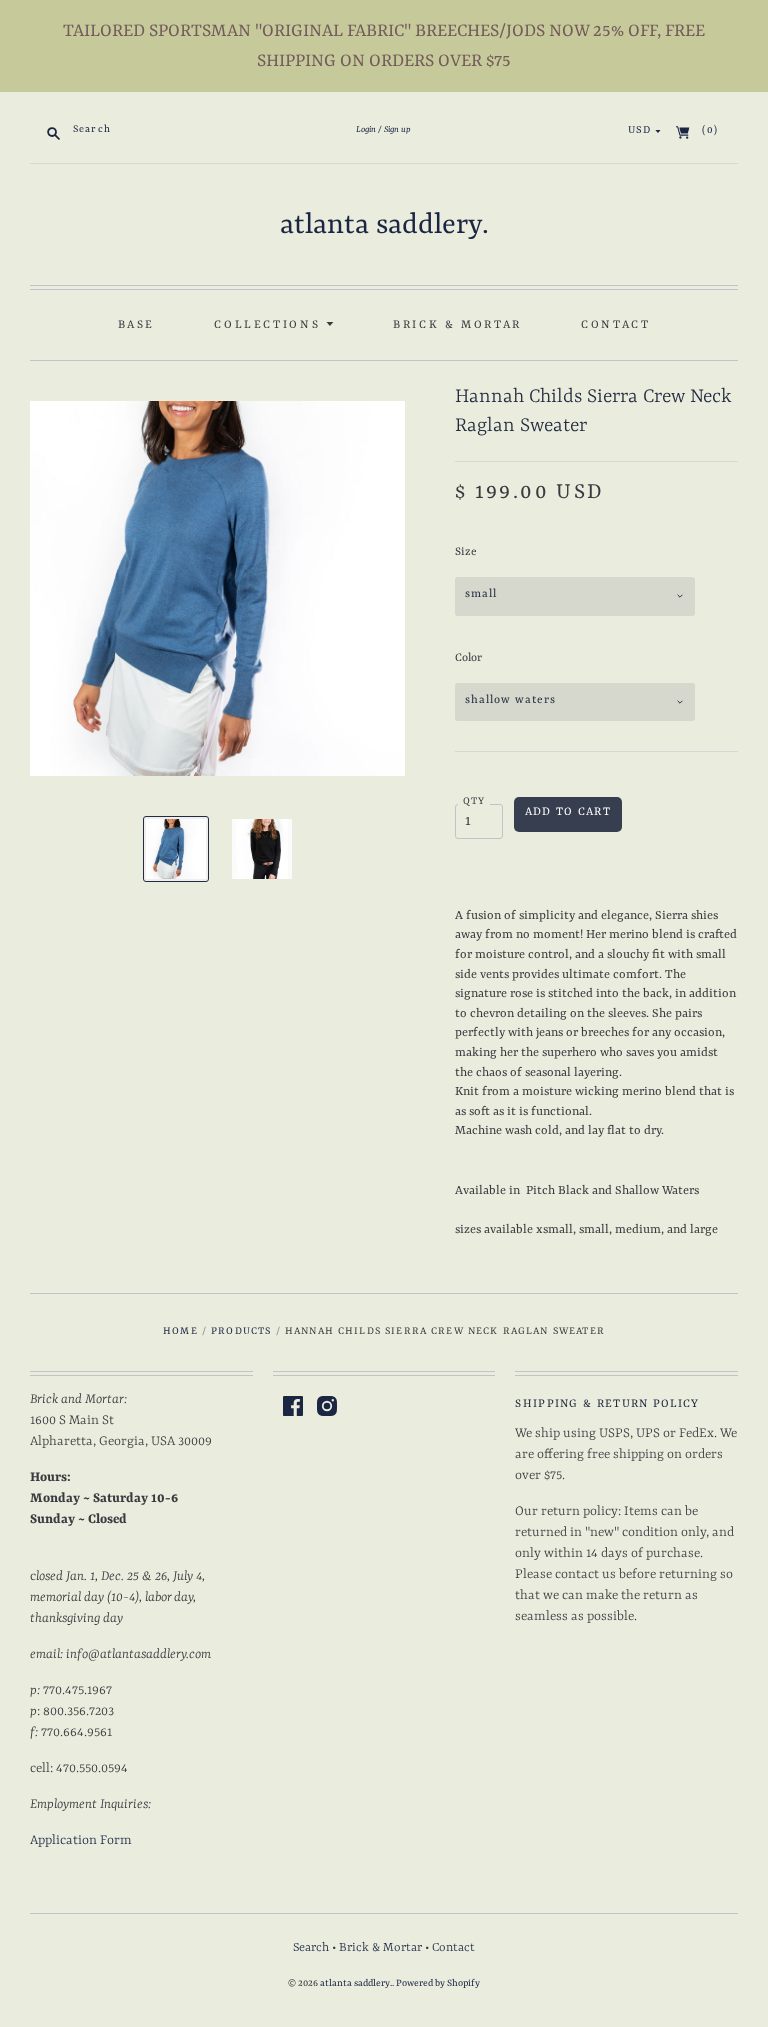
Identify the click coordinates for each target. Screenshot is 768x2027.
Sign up (397, 130)
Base (137, 325)
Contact (615, 325)
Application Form (81, 1840)
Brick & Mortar (457, 325)
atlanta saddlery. (384, 226)
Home (180, 1331)
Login (366, 130)
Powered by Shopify (438, 1983)
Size (466, 552)
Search (311, 1948)
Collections (270, 325)
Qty (474, 801)
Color (468, 658)
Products (241, 1331)
